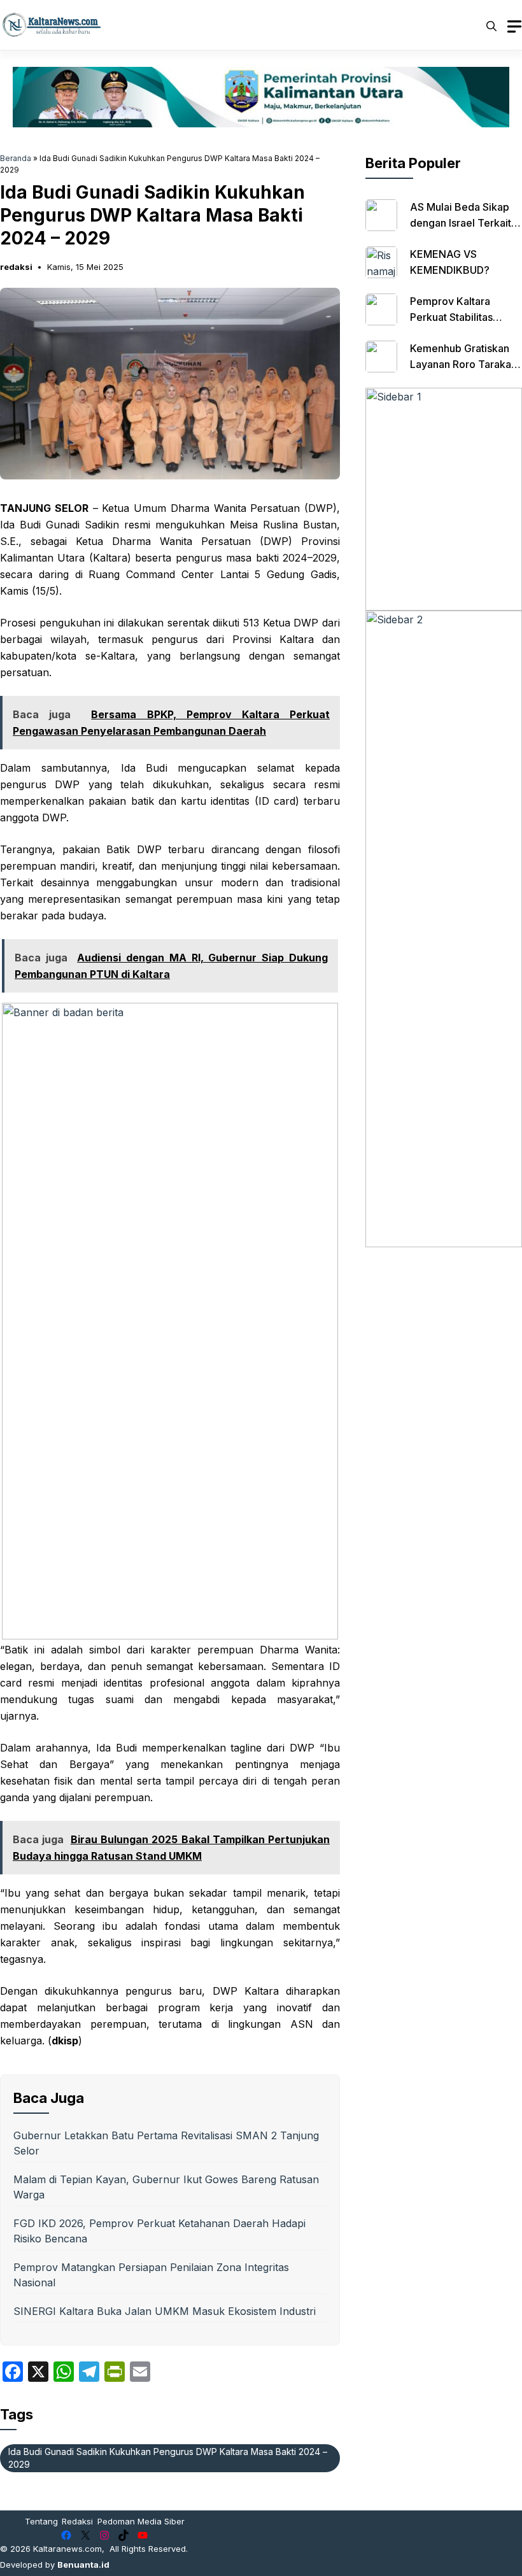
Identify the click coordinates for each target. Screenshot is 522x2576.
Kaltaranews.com (67, 2549)
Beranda (16, 158)
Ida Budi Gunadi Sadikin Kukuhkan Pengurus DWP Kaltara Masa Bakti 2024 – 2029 (168, 2458)
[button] (491, 25)
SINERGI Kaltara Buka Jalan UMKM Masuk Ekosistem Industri (165, 2311)
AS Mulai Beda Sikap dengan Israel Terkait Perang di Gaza (461, 223)
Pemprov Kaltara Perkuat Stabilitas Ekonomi (451, 317)
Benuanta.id (83, 2565)
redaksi (16, 267)
